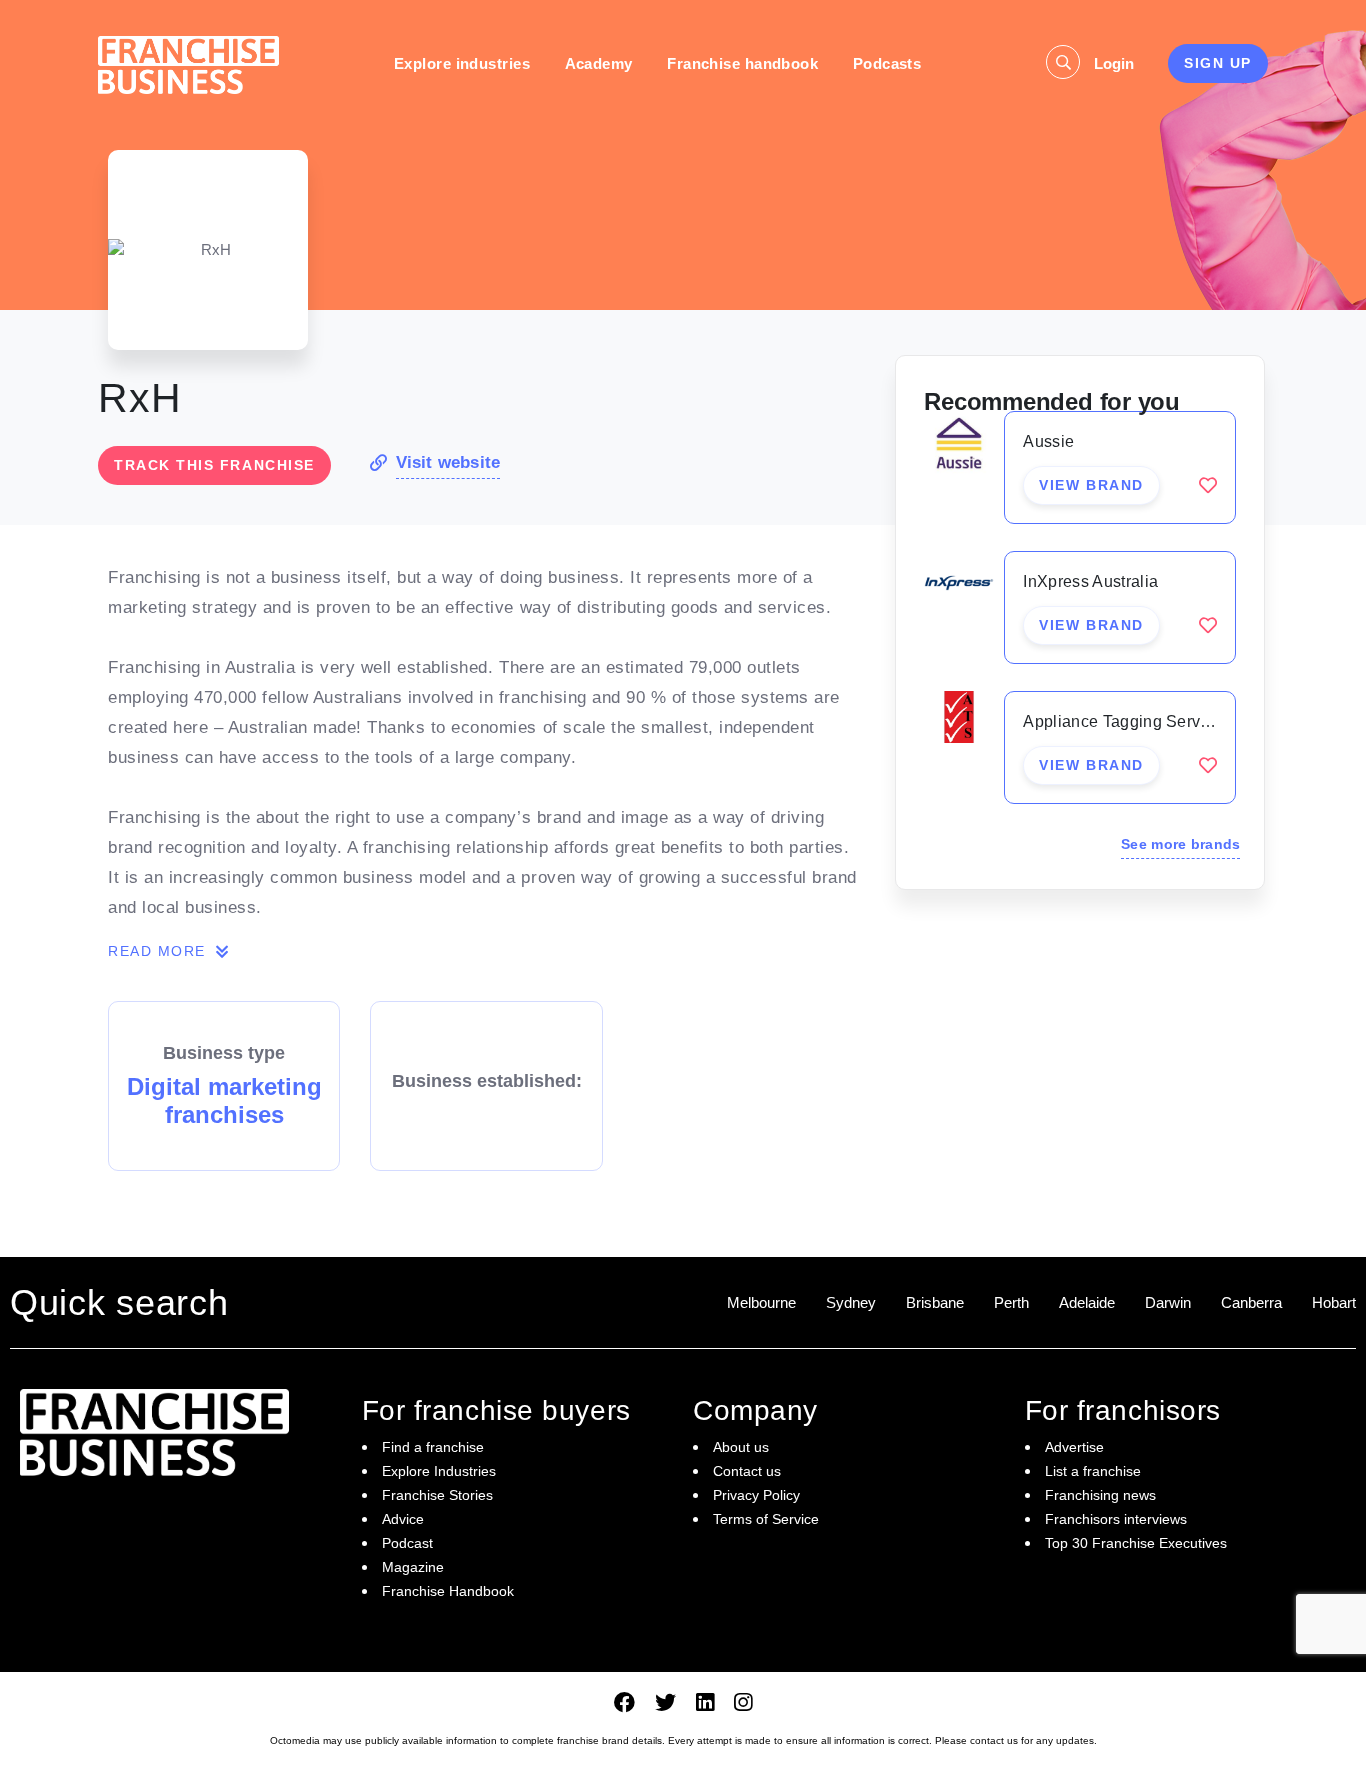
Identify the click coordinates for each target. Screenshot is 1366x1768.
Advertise (1074, 1447)
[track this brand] (1208, 485)
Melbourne (761, 1302)
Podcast (407, 1543)
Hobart (1334, 1302)
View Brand (1091, 485)
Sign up (1218, 63)
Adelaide (1087, 1302)
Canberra (1251, 1302)
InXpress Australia (1090, 581)
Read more (159, 951)
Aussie (1048, 441)
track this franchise (214, 465)
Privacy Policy (756, 1495)
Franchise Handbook (448, 1591)
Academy (599, 63)
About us (741, 1447)
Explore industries (462, 63)
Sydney (851, 1302)
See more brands (1180, 844)
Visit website (448, 462)
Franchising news (1100, 1495)
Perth (1011, 1302)
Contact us (747, 1471)
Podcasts (887, 63)
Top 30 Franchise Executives (1136, 1543)
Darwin (1168, 1302)
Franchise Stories (437, 1495)
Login (1114, 63)
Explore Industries (439, 1471)
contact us (994, 1740)
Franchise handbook (742, 63)
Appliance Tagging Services (1126, 721)
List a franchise (1093, 1471)
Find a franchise (433, 1447)
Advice (403, 1519)
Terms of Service (766, 1519)
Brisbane (935, 1302)
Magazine (413, 1567)
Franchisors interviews (1116, 1519)
